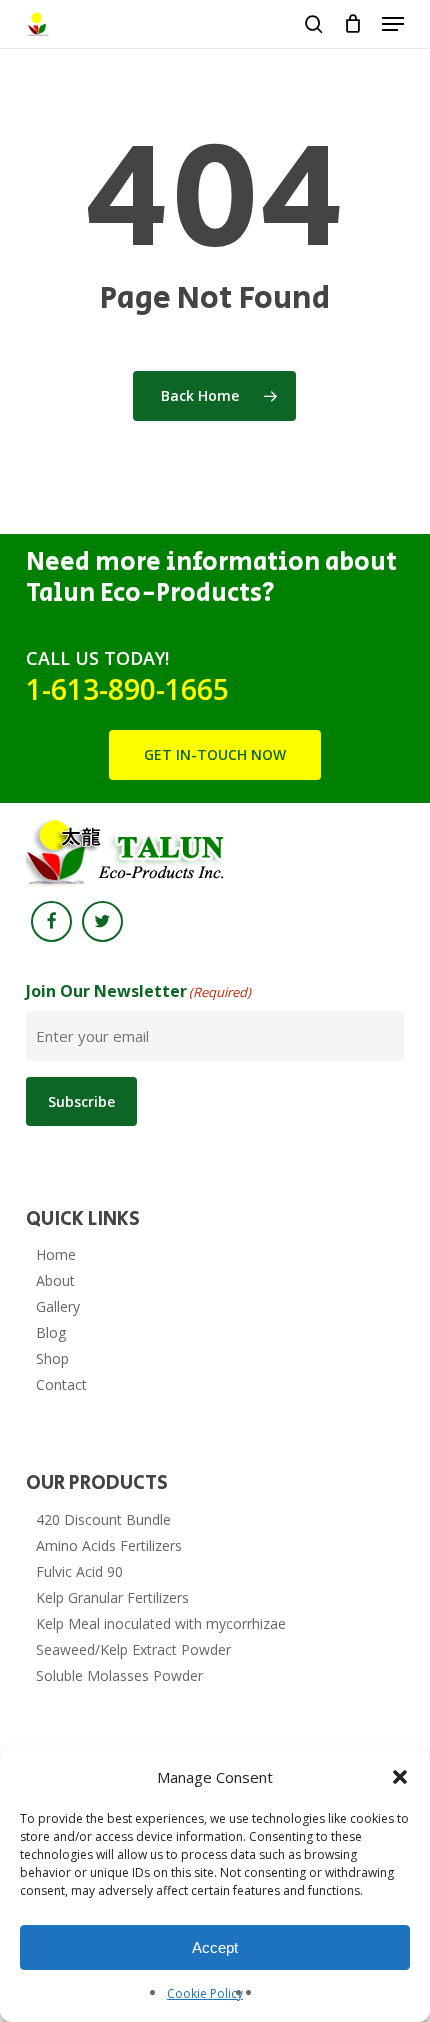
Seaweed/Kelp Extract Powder (133, 1649)
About (55, 1280)
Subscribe (81, 1101)
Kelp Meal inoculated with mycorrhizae (161, 1623)
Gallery (58, 1306)
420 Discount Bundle (103, 1519)
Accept (215, 1947)
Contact (61, 1384)
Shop (52, 1358)
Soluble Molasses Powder (119, 1675)
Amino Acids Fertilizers (109, 1545)
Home (56, 1254)
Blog (51, 1332)
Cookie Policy (205, 1993)
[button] (400, 1777)
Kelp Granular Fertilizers (112, 1597)
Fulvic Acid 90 (79, 1571)
